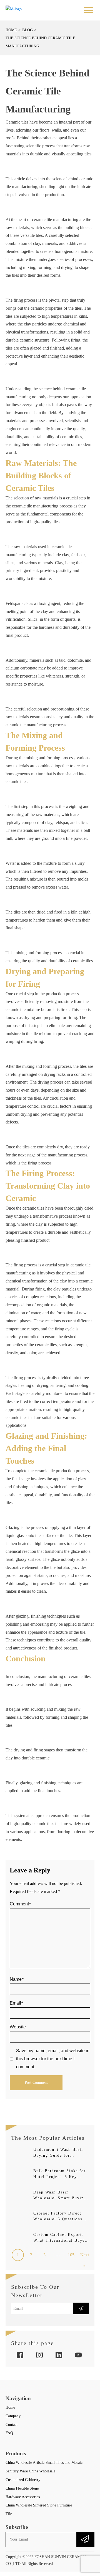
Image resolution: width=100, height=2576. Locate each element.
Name (17, 1979)
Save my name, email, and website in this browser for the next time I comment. (53, 2059)
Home (11, 30)
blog (27, 30)
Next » (85, 2257)
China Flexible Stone (22, 2488)
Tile (9, 2514)
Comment (20, 1904)
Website (18, 2027)
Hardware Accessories (23, 2497)
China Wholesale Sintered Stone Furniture (39, 2505)
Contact (12, 2425)
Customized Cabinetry (23, 2480)
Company (13, 2416)
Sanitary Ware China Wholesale (30, 2471)
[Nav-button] (88, 10)
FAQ (9, 2433)
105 (71, 2255)
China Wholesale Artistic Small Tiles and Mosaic (44, 2463)
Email (17, 2003)
